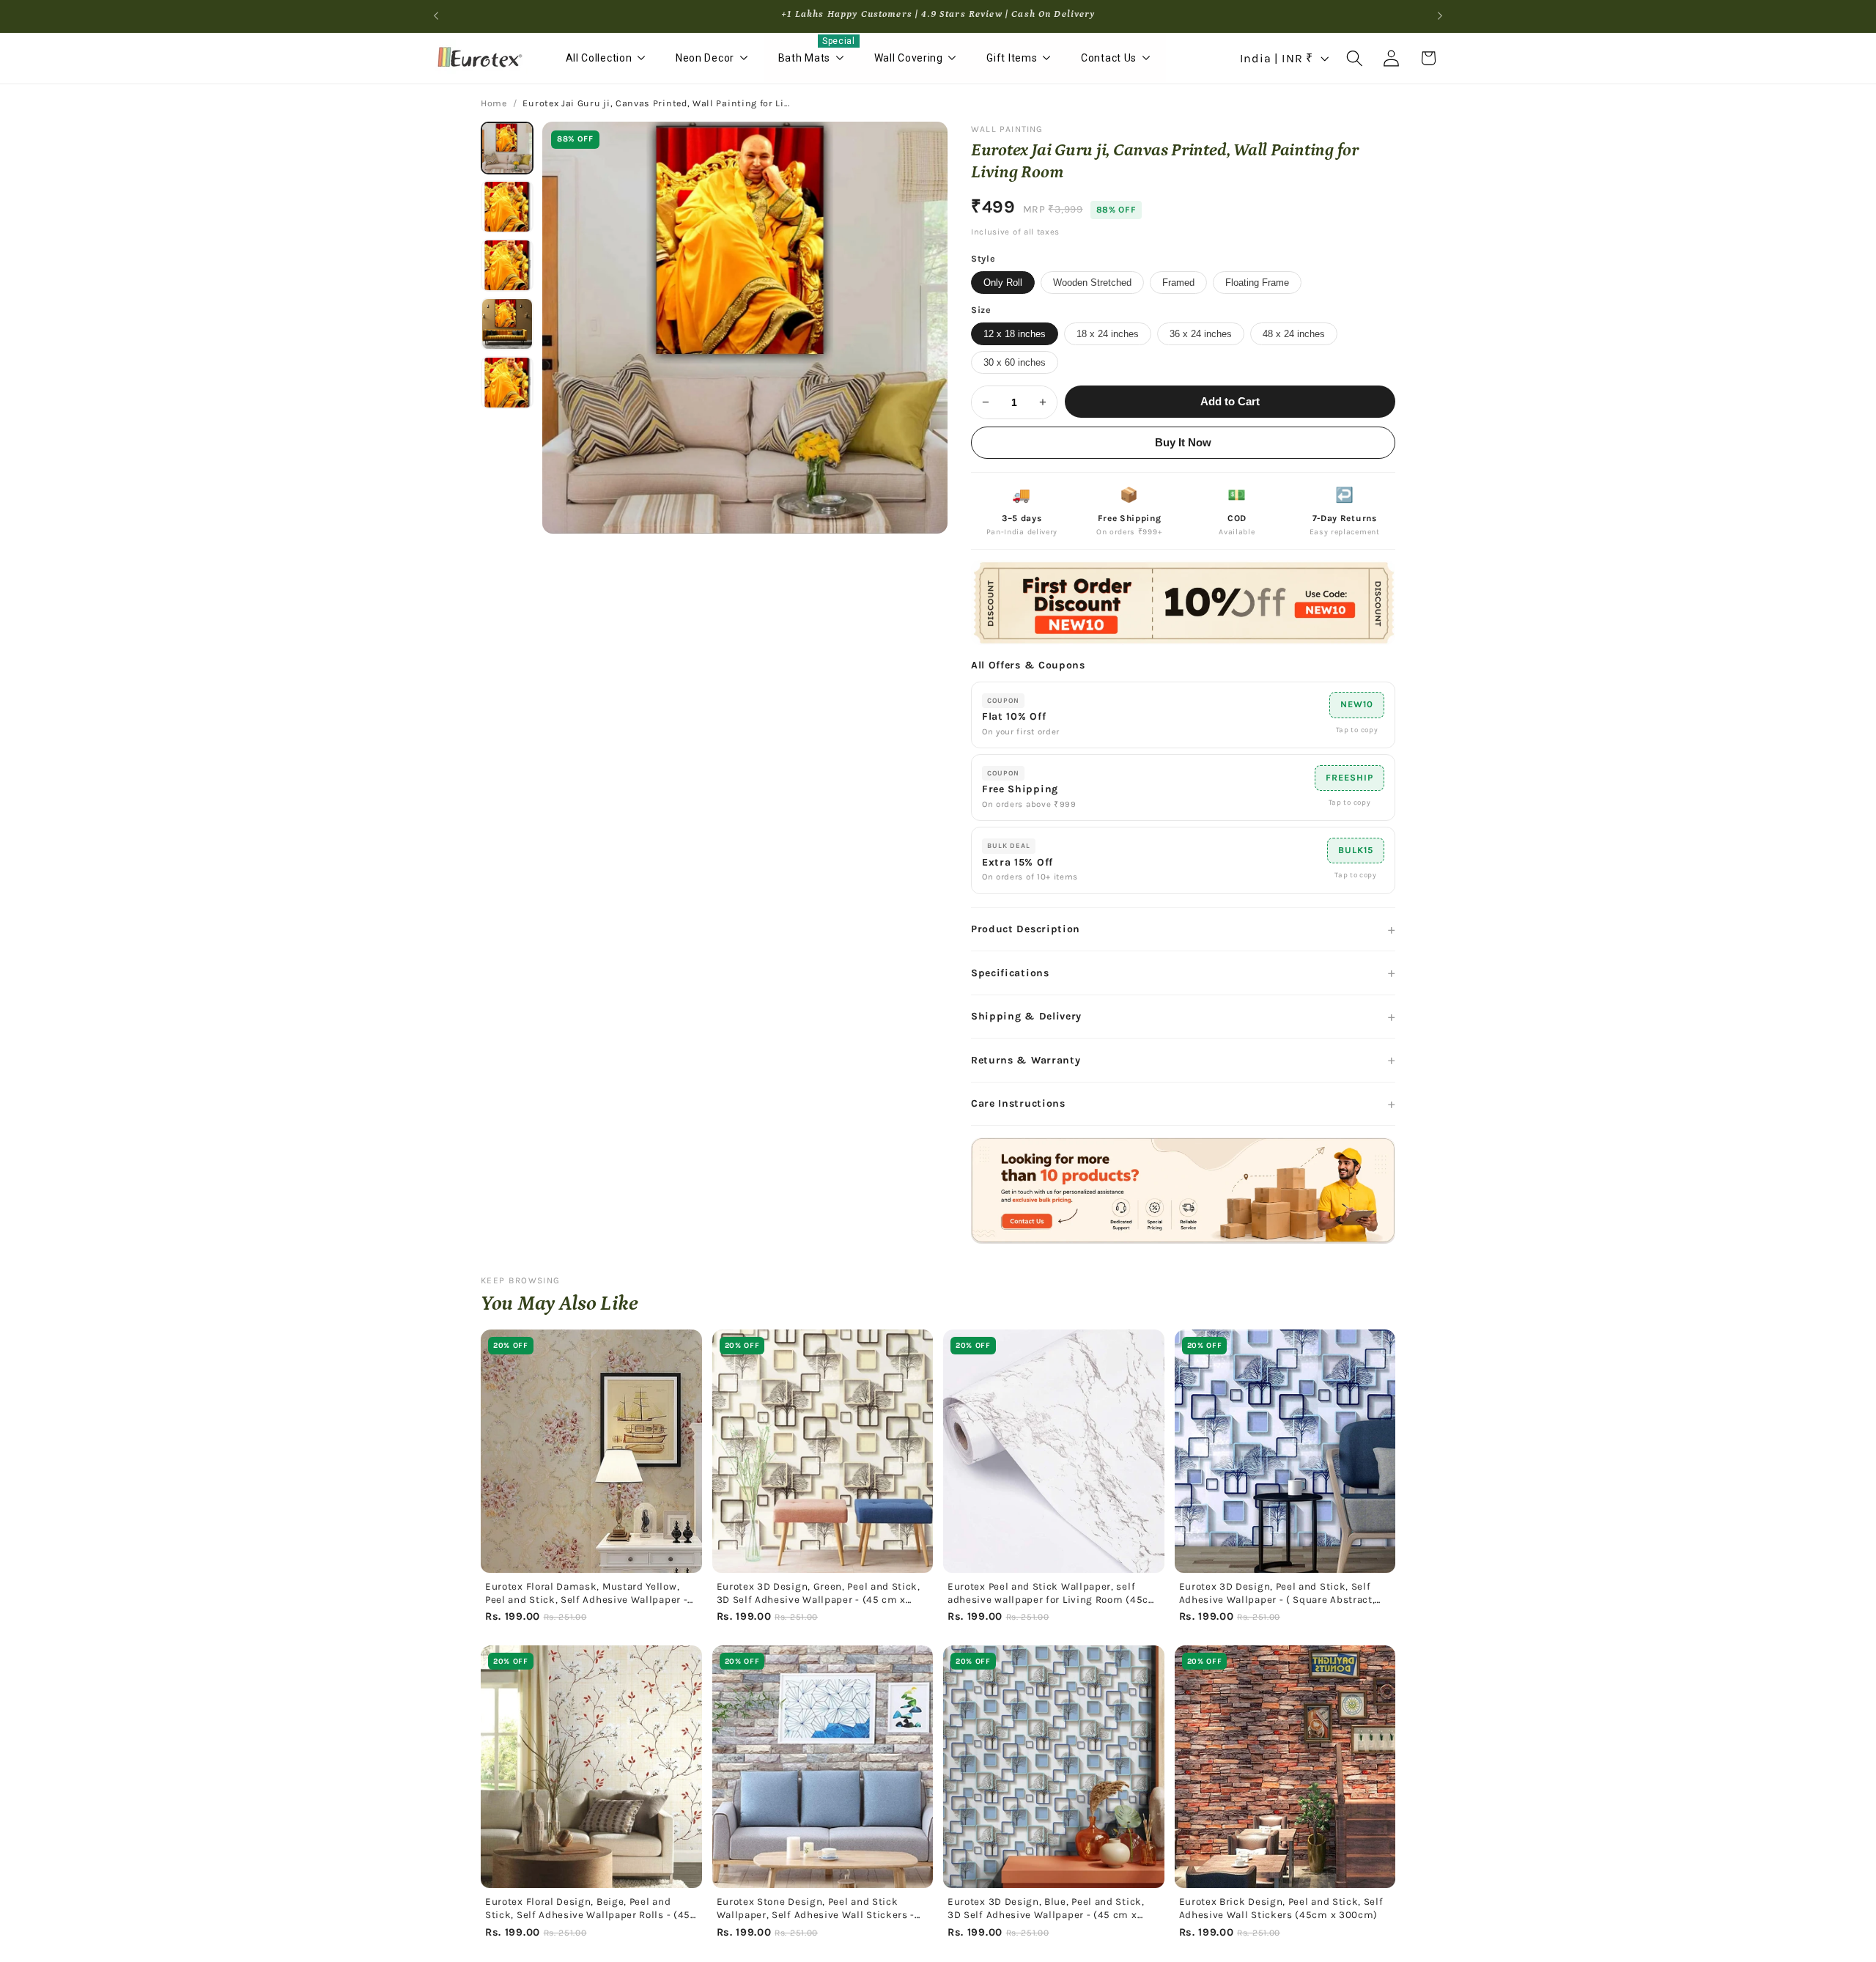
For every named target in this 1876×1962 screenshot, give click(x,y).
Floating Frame (1257, 283)
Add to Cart (1230, 402)
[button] (1355, 58)
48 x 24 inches (1294, 334)
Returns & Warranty (1026, 1060)
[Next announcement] (1440, 16)
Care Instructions (1018, 1103)
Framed (1178, 283)
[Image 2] (507, 207)
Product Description (1026, 929)
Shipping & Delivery (1026, 1016)
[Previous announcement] (436, 16)
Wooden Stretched (1092, 283)
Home (494, 103)
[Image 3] (507, 265)
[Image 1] (507, 148)
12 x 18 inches (1015, 334)
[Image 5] (507, 383)
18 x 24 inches (1108, 334)
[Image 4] (507, 324)
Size (981, 310)
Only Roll (1003, 283)
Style (983, 259)
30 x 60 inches (1015, 362)
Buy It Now (1183, 443)
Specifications (1010, 973)
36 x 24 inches (1201, 334)
